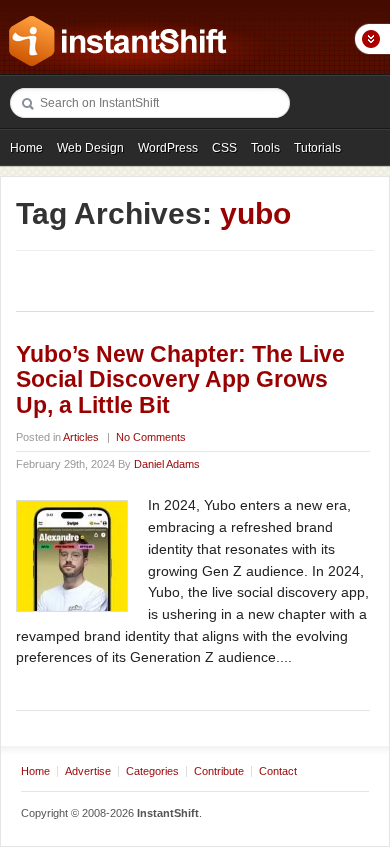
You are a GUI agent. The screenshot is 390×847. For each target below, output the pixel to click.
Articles (81, 437)
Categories (152, 771)
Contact (278, 771)
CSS (224, 148)
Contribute (219, 771)
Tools (265, 148)
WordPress (168, 148)
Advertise (88, 771)
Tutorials (317, 148)
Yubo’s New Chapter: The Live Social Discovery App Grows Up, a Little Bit (180, 379)
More (372, 39)
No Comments (151, 437)
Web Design (90, 148)
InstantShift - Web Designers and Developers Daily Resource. (118, 41)
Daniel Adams (167, 464)
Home (26, 148)
